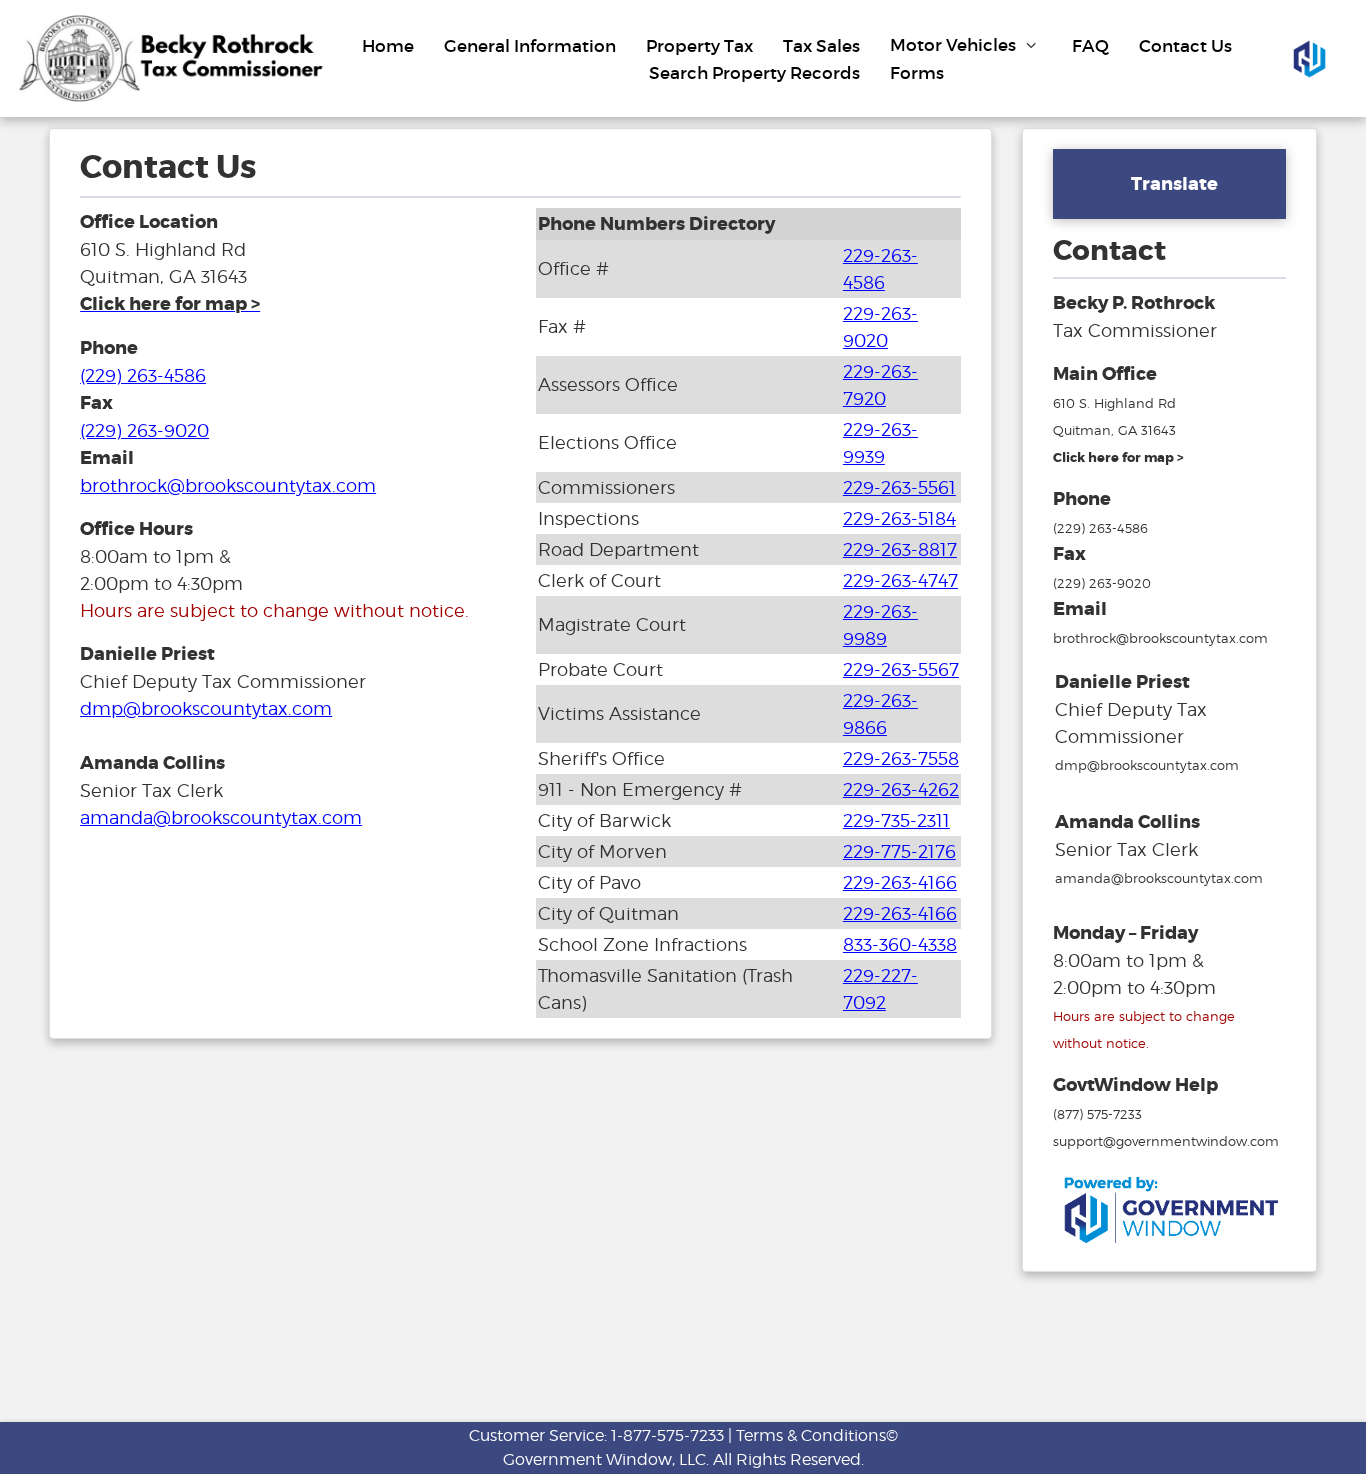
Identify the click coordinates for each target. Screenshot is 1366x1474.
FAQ (1090, 45)
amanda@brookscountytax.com (221, 817)
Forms (917, 72)
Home (388, 45)
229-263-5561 (899, 487)
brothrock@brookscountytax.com (228, 485)
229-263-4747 (900, 580)
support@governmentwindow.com (1166, 1141)
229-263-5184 (899, 518)
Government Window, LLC (604, 1459)
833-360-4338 (900, 944)
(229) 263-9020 (144, 430)
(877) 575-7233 (1097, 1114)
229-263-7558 (901, 758)
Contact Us (1185, 45)
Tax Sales (821, 45)
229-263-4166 (900, 882)
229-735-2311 (896, 820)
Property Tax (699, 45)
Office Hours (136, 529)
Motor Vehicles (955, 45)
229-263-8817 (900, 549)
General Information (530, 45)
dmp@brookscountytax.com (206, 708)
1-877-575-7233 (667, 1435)
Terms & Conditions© (817, 1435)
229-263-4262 (901, 789)
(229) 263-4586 (143, 375)
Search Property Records (754, 72)
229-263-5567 (901, 669)
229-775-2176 (899, 851)
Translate (1174, 184)
